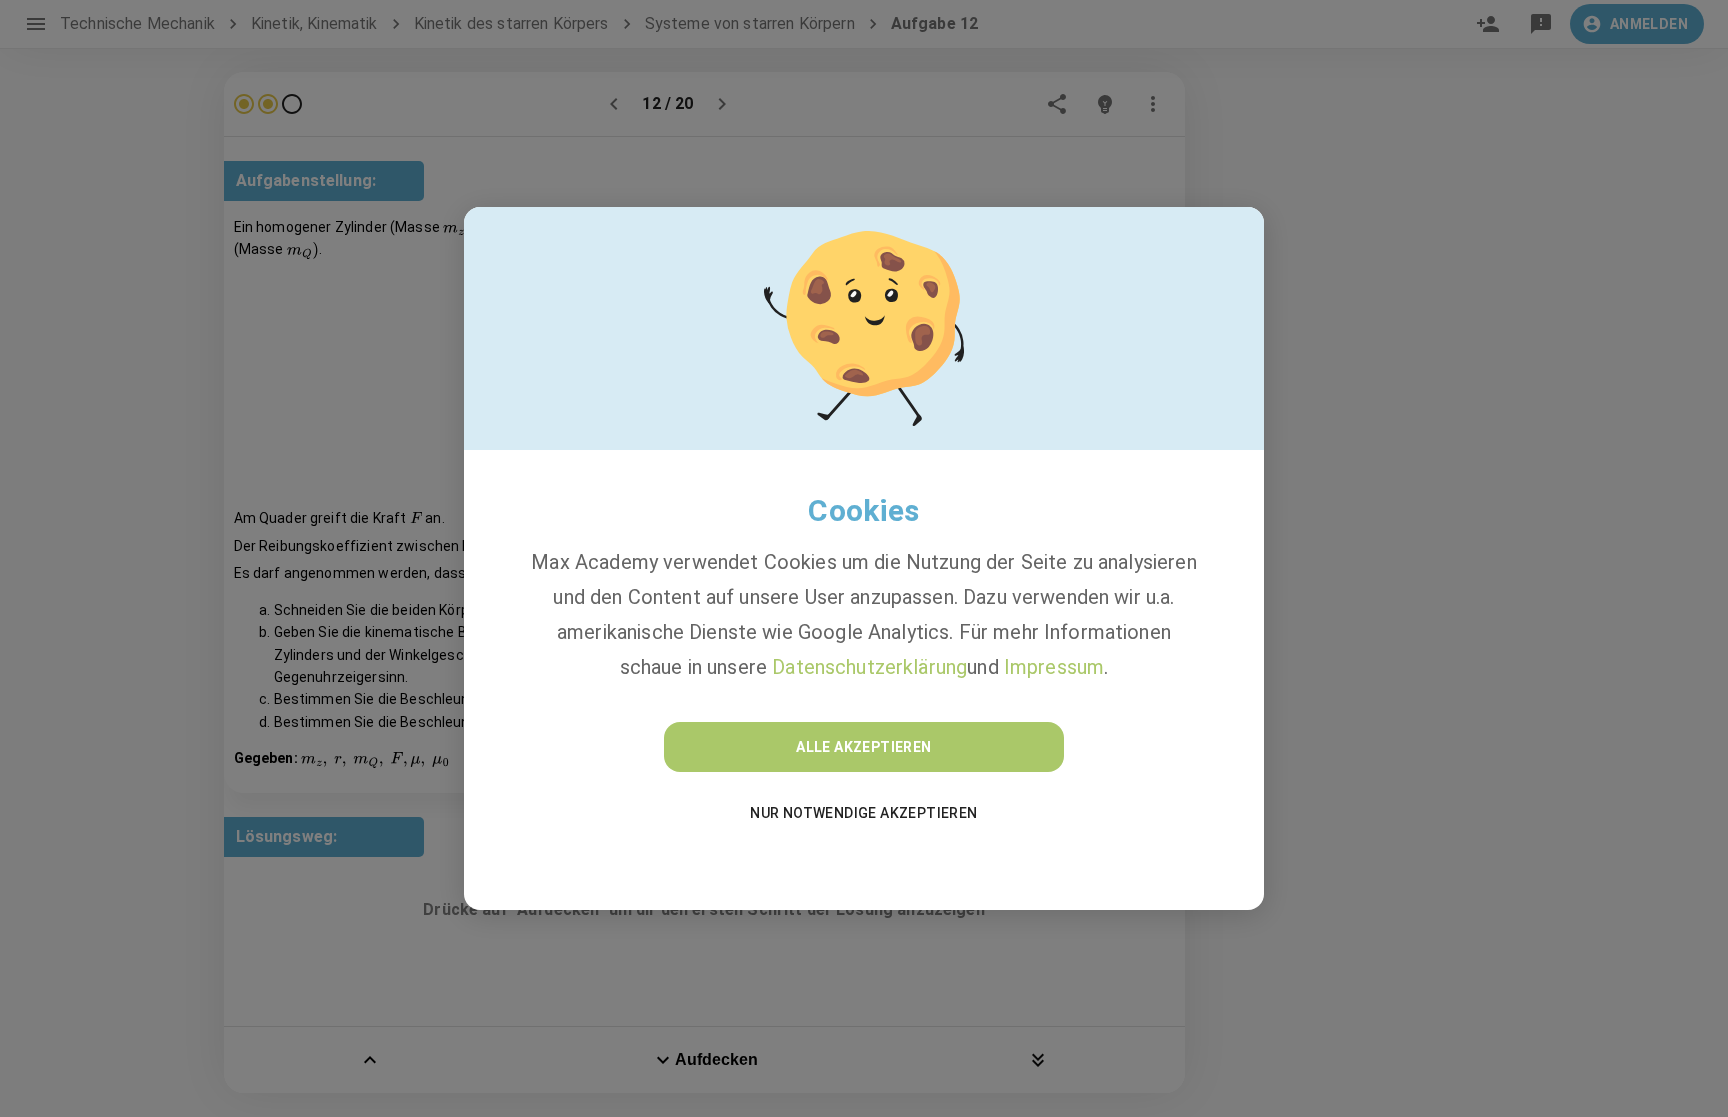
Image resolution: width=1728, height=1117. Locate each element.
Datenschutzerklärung (869, 667)
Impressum (1054, 667)
